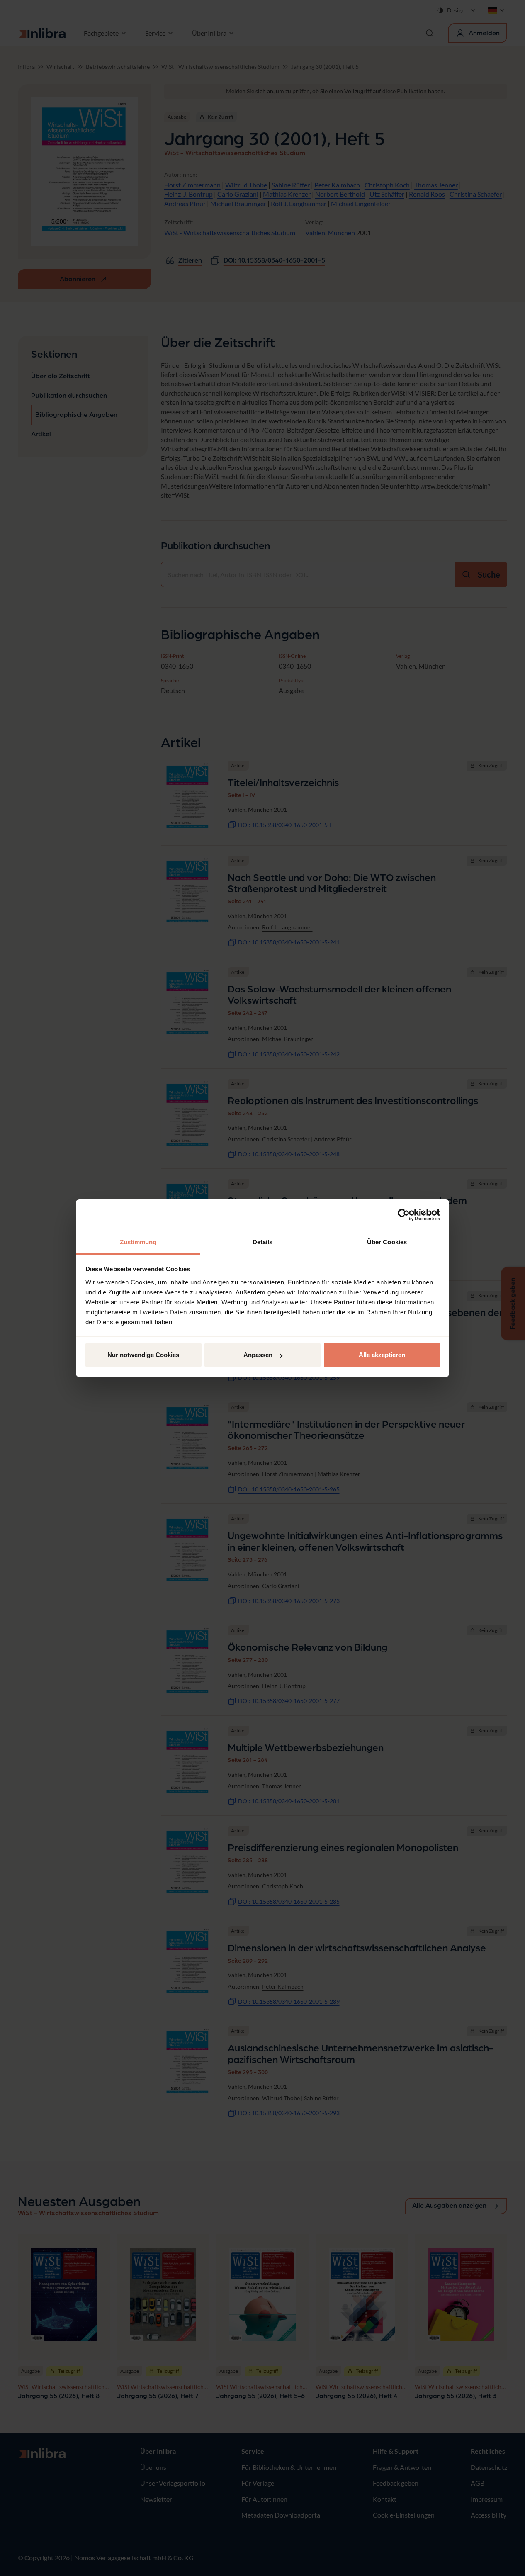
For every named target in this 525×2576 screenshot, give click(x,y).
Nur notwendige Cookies (143, 1355)
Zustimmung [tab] (138, 1242)
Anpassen (258, 1355)
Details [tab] (263, 1242)
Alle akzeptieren (382, 1355)
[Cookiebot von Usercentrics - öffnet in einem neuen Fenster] (404, 1215)
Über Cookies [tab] (387, 1242)
